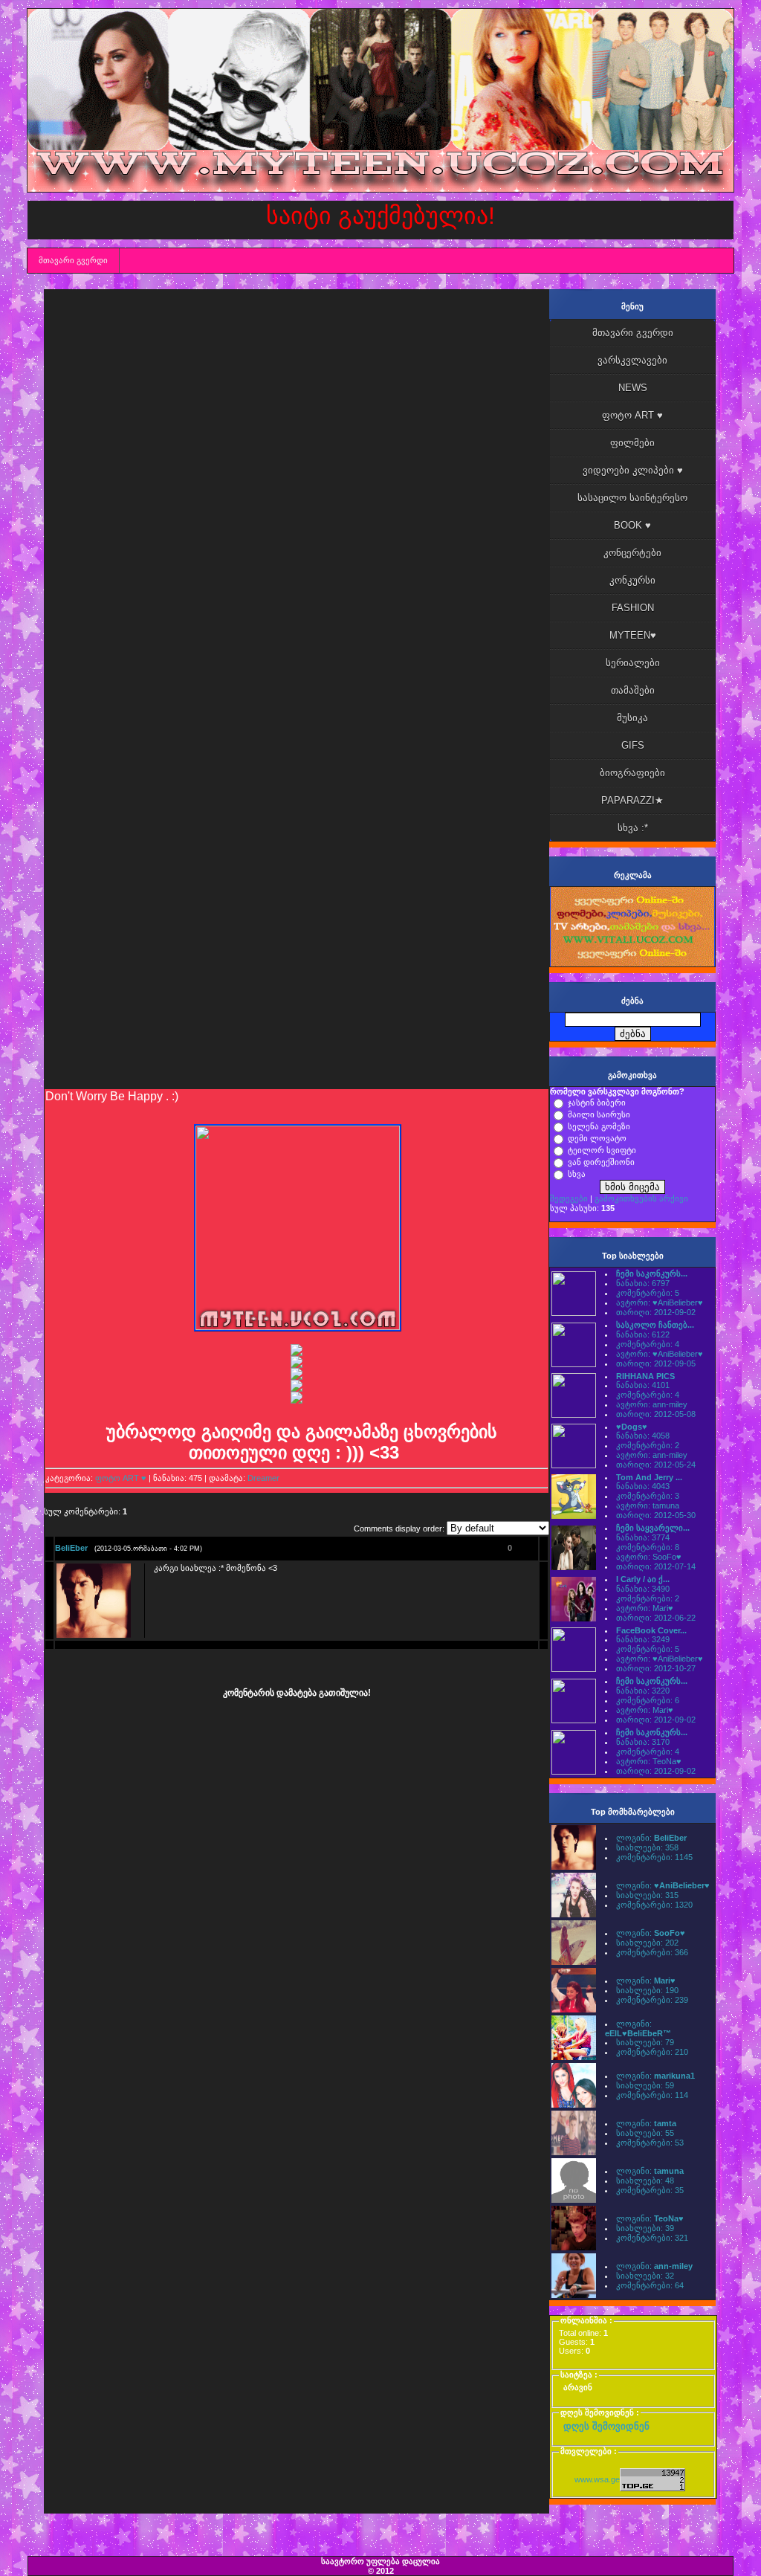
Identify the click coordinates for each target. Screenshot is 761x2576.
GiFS (633, 745)
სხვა (577, 1174)
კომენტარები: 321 (652, 2238)
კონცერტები (632, 553)
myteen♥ (633, 635)
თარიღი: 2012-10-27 (656, 1668)
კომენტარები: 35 (650, 2190)
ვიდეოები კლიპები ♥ (633, 470)
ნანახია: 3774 (643, 1537)
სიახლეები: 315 (647, 1895)
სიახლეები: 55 (645, 2133)
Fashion (633, 608)
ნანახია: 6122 (643, 1334)
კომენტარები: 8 (648, 1547)
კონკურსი (632, 580)
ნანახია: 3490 (643, 1589)
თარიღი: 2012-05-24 (656, 1465)
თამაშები (633, 690)
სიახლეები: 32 (645, 2276)
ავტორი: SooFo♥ (649, 1557)
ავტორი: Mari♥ (645, 1608)
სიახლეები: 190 (647, 1990)
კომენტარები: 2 (648, 1445)
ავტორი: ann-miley (652, 1404)
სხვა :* (633, 828)
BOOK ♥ (632, 525)
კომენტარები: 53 (650, 2143)
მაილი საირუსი (599, 1114)
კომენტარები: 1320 (654, 1905)
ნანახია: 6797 (643, 1283)
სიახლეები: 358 (647, 1847)
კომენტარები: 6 (648, 1700)
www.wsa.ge (597, 2479)
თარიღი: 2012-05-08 (656, 1414)
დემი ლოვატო (597, 1138)
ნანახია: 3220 (643, 1691)
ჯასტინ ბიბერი (597, 1103)
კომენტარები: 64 (650, 2285)
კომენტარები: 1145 (654, 1857)
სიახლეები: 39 (645, 2228)
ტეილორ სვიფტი (602, 1150)
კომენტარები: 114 (652, 2095)
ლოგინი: (651, 1838)
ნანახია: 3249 (643, 1639)
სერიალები (633, 663)
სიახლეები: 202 (647, 1943)
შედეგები (569, 1198)
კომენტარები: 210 (652, 2052)
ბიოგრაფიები (632, 773)
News (633, 388)
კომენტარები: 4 (648, 1344)
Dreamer (263, 1478)
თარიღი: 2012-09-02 (656, 1312)
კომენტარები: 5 (648, 1293)
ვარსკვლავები (632, 360)
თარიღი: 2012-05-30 (656, 1515)
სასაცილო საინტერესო (632, 498)
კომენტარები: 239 (652, 2000)
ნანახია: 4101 (643, 1385)
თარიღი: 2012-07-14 (656, 1566)
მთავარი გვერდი (73, 260)
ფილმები (632, 443)
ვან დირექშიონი (601, 1162)
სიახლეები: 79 (645, 2042)
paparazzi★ (632, 800)
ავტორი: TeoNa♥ (649, 1761)
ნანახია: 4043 (643, 1486)
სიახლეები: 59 (645, 2085)
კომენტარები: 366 (652, 1952)
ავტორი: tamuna (648, 1505)
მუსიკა (632, 718)
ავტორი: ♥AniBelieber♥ (660, 1302)
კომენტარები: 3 (648, 1496)
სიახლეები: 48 (645, 2180)
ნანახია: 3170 (643, 1742)
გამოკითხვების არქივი (641, 1198)
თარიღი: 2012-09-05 (656, 1363)
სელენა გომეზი (599, 1126)
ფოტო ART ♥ (121, 1478)
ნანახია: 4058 (643, 1436)
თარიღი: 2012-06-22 (656, 1618)
